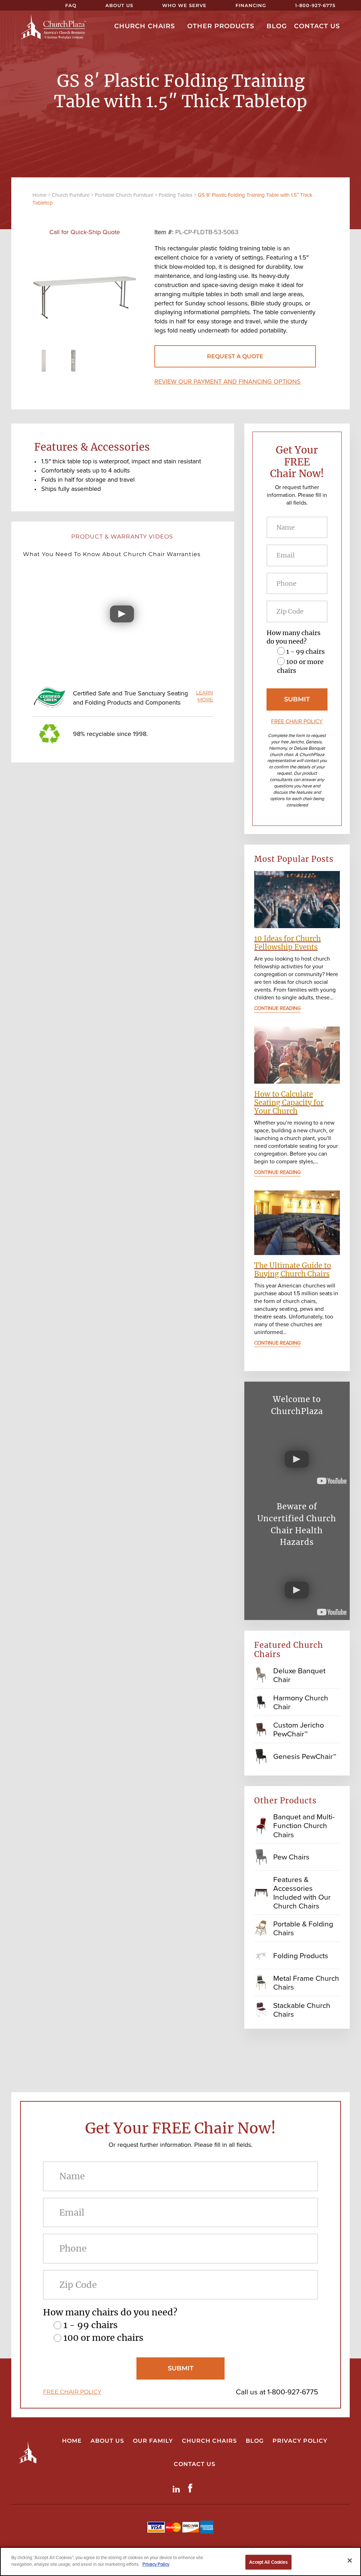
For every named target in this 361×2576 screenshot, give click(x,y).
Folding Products (301, 1956)
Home (39, 195)
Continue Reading (277, 1009)
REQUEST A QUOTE (235, 356)
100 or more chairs (103, 2338)
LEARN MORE (204, 696)
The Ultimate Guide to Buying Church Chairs (293, 1270)
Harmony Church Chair (301, 1702)
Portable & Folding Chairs (303, 1928)
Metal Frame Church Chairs (306, 1983)
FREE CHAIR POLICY (297, 721)
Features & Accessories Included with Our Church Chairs (302, 1893)
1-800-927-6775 (293, 2392)
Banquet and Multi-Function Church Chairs (304, 1825)
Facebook (192, 2488)
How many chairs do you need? (293, 637)
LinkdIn (178, 2488)
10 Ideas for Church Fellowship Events (287, 943)
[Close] (350, 2560)
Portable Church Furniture (124, 195)
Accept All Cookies (268, 2562)
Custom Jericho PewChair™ (299, 1729)
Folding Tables (176, 195)
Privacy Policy (156, 2564)
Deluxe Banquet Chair (299, 1675)
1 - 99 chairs (305, 651)
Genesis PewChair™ (305, 1756)
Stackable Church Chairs (302, 2010)
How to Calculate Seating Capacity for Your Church (289, 1103)
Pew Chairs (291, 1857)
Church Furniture (71, 195)
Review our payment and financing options (228, 382)
